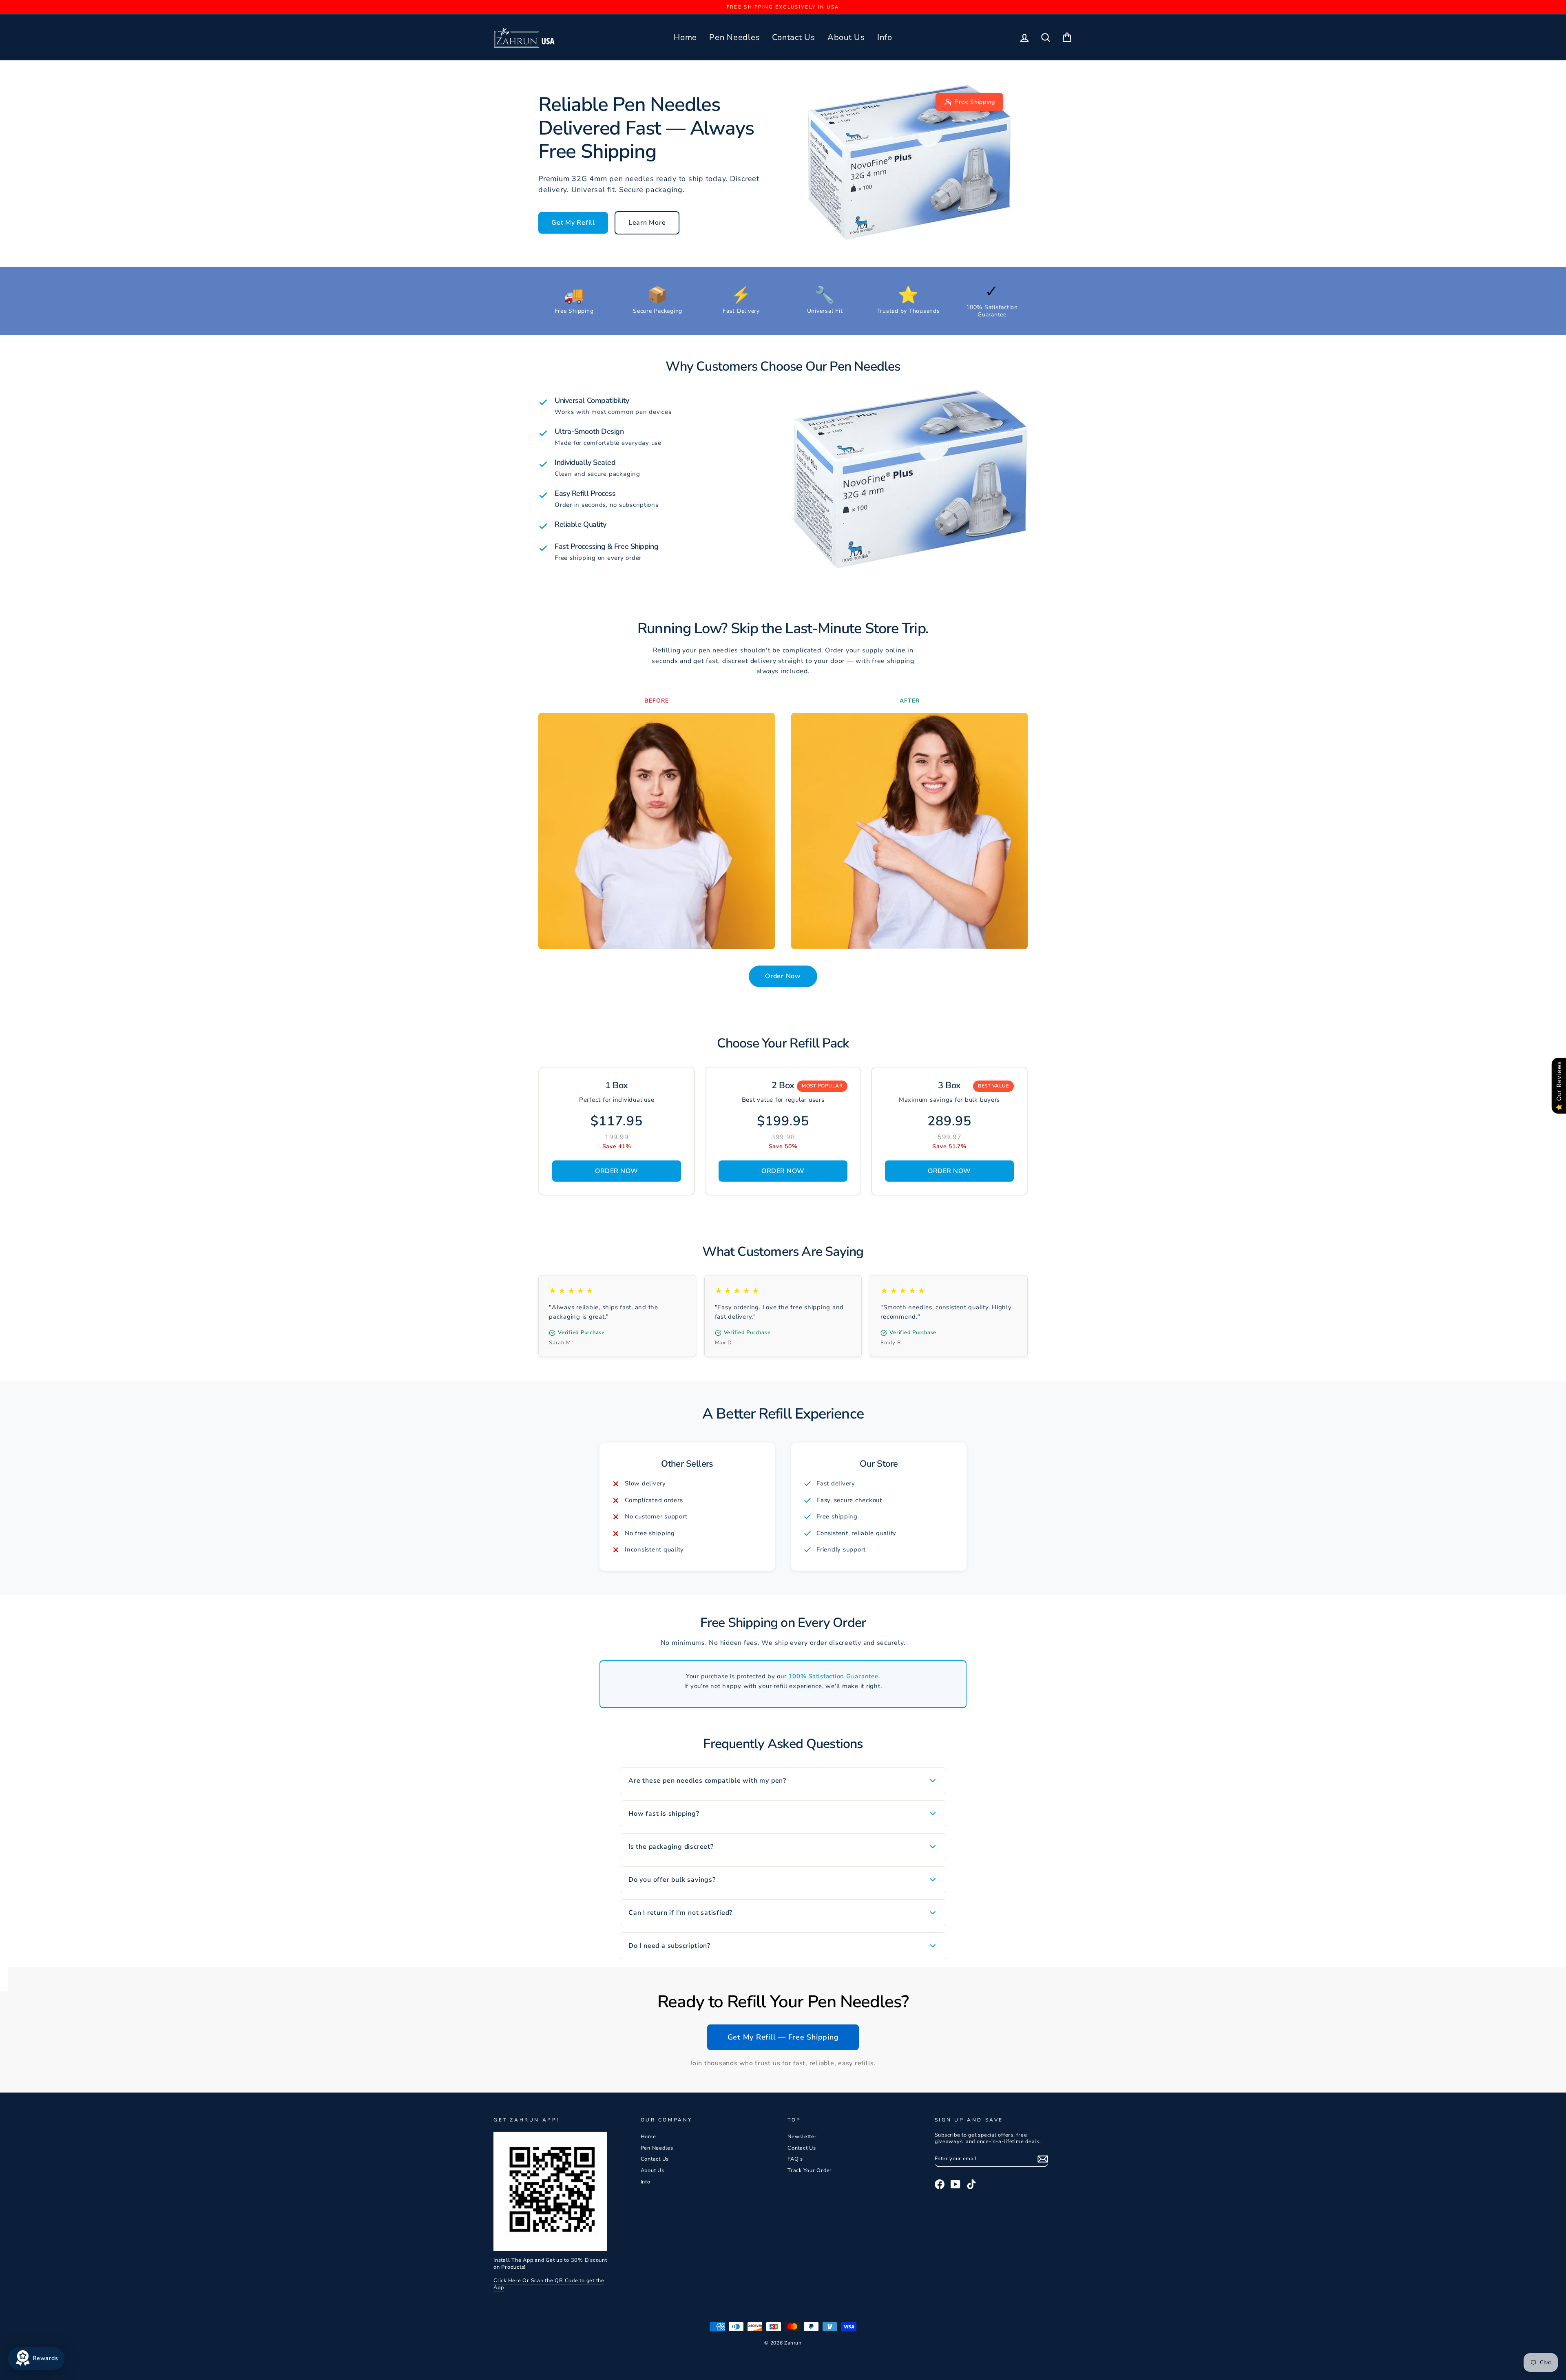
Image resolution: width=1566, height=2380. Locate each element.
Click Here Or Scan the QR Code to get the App (549, 2284)
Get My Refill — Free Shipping (783, 2037)
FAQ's (795, 2159)
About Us (846, 37)
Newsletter (802, 2137)
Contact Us (794, 37)
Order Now (783, 976)
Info (885, 37)
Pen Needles (734, 37)
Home (685, 37)
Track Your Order (810, 2170)
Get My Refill (573, 223)
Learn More (647, 223)
